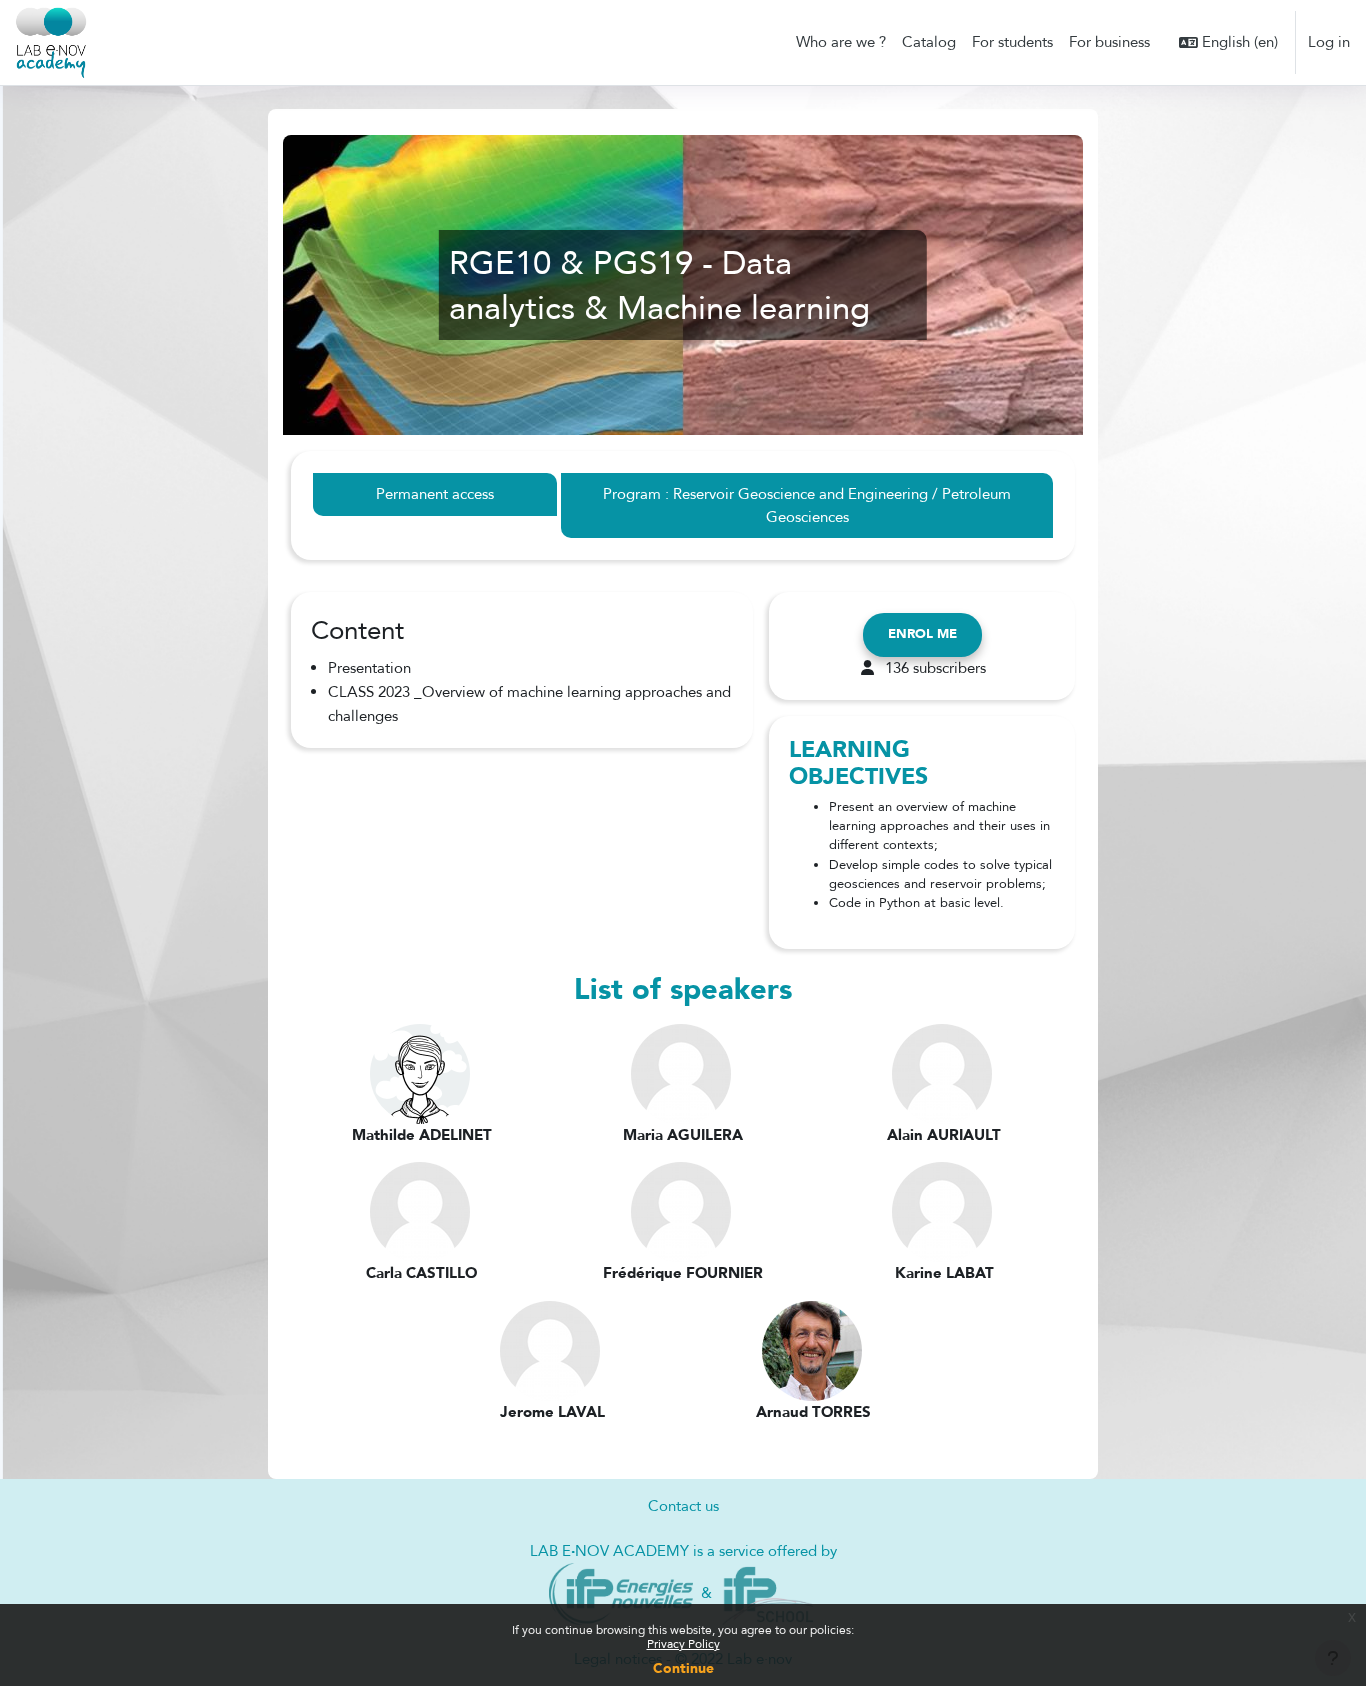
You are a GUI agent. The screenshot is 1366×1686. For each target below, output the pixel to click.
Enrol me (922, 634)
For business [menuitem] (1109, 42)
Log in (1329, 42)
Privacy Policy (683, 1644)
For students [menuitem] (1012, 42)
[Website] (621, 1592)
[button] (1228, 42)
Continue (683, 1668)
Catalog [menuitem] (929, 42)
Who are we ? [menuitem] (841, 42)
